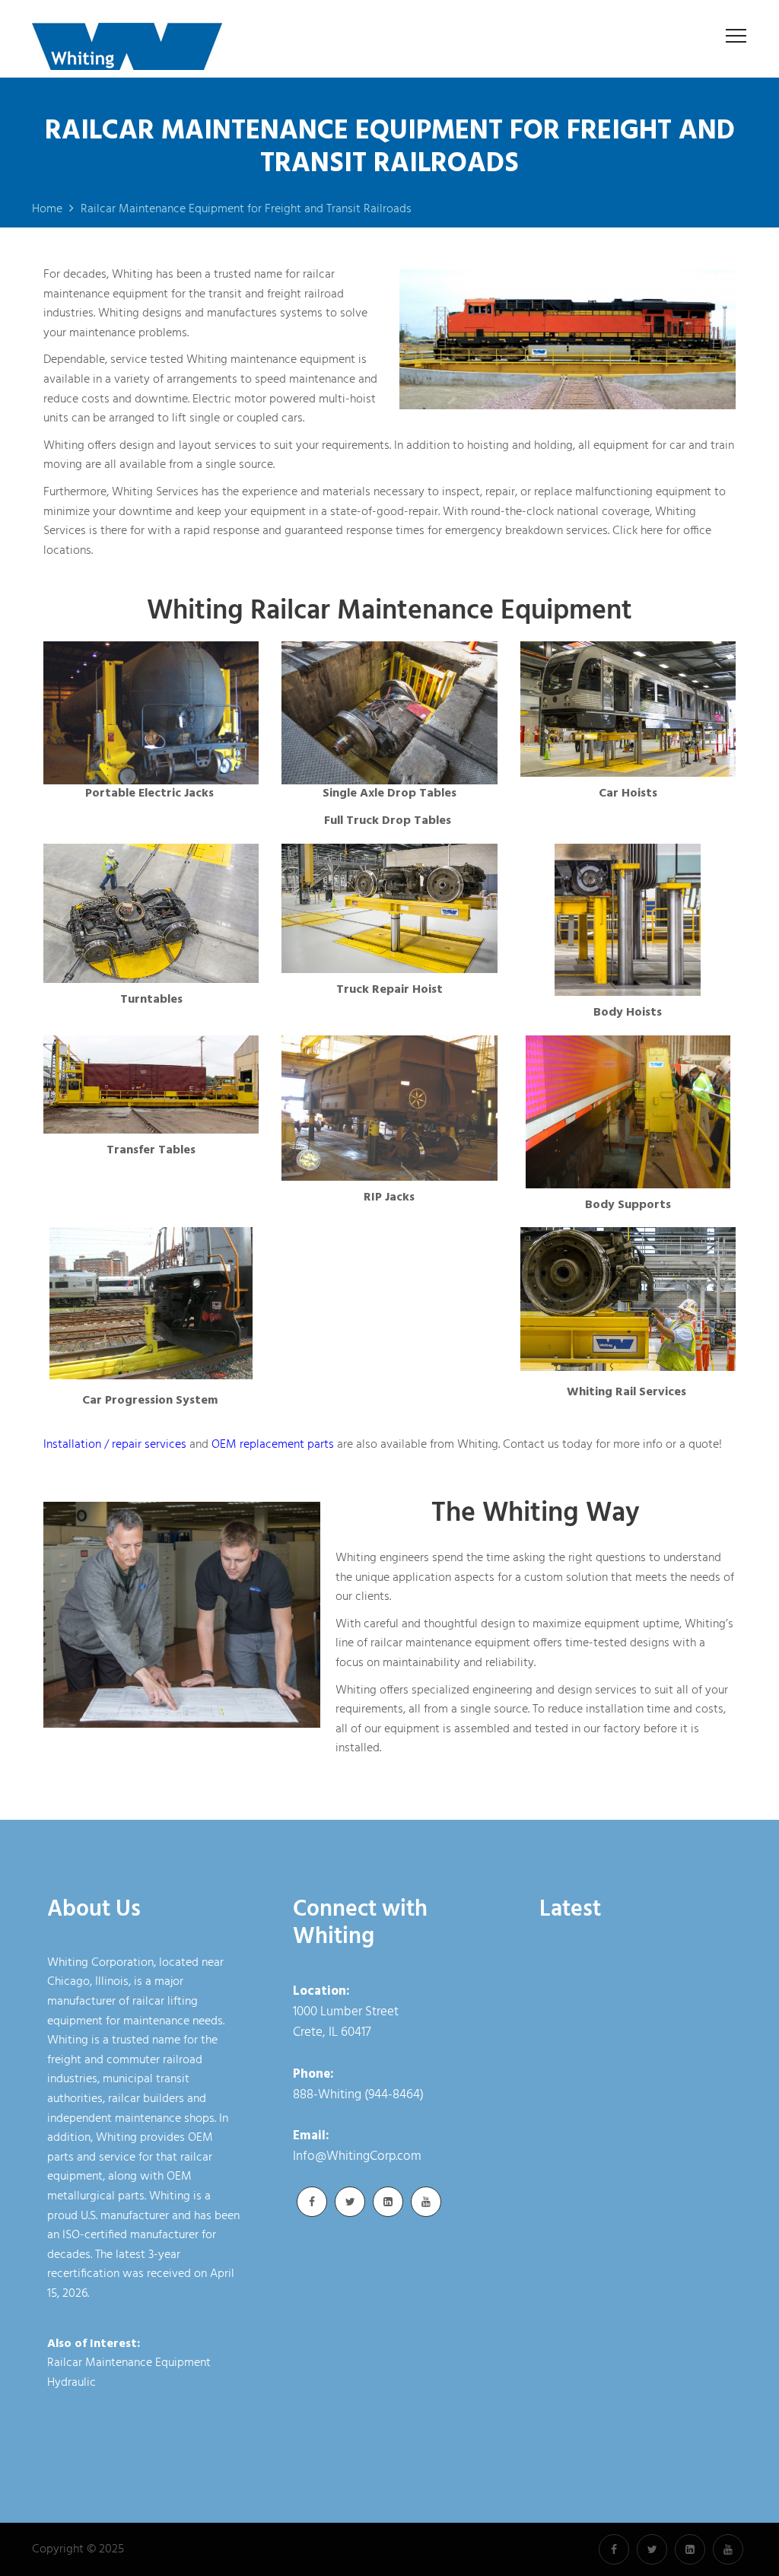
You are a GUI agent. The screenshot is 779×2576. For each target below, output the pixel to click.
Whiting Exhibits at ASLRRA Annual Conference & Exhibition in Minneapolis (623, 2195)
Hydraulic (72, 2383)
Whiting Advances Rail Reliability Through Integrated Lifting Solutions (631, 1992)
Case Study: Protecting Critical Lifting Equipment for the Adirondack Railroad (631, 2297)
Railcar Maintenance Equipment (129, 2363)
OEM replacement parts (273, 1445)
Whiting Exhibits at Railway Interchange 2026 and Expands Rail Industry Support (632, 2094)
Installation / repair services (115, 1445)
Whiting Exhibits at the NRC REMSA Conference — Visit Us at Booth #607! (630, 2399)
